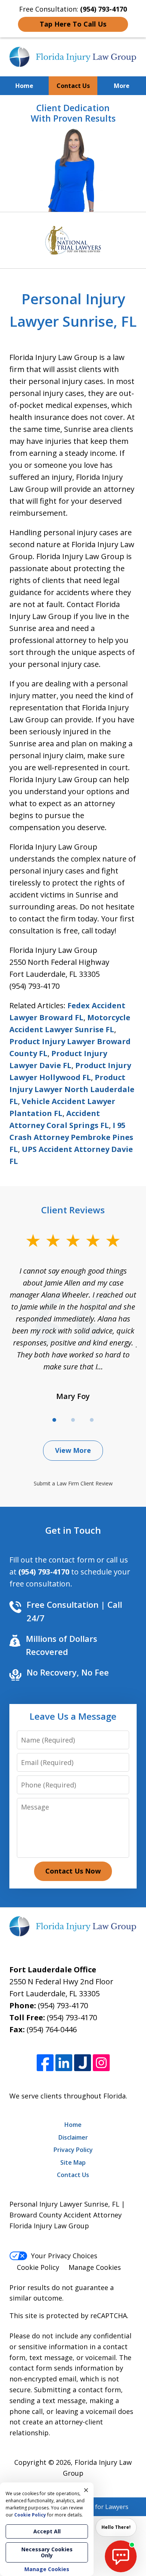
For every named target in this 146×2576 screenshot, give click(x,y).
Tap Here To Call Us (73, 24)
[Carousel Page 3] (92, 1420)
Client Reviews (73, 1210)
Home (24, 86)
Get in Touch (73, 1530)
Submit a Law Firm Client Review (73, 1483)
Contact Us (73, 86)
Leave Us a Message (73, 1716)
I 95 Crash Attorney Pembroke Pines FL (71, 1137)
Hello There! (116, 2527)
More (122, 86)
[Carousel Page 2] (73, 1420)
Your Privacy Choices (64, 2256)
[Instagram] (101, 2063)
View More (73, 1450)
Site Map (73, 2162)
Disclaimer (73, 2137)
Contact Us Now (73, 1871)
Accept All (47, 2531)
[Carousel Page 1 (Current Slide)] (54, 1420)
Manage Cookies (95, 2267)
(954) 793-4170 (63, 2005)
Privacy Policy (73, 2150)
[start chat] (121, 2556)
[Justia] (83, 2063)
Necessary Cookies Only (47, 2552)
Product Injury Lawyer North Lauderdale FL (72, 1089)
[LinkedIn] (64, 2063)
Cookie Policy (38, 2267)
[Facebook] (45, 2063)
